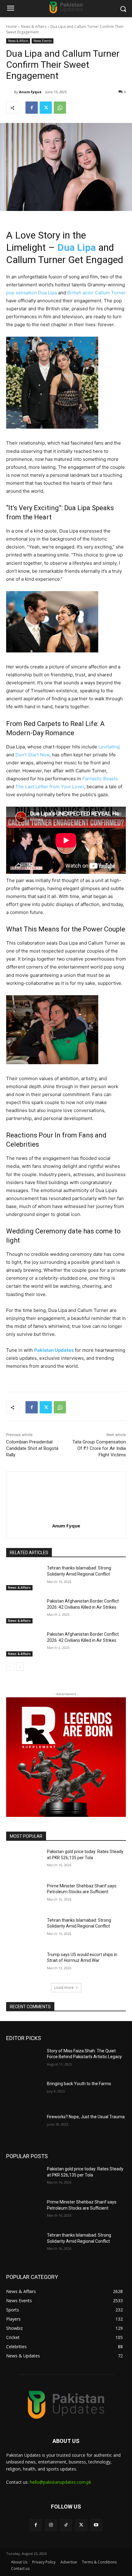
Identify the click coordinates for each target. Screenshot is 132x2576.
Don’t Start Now (32, 755)
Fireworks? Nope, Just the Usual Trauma (86, 2117)
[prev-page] (10, 1667)
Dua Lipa (77, 247)
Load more (64, 1987)
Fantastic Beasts (100, 779)
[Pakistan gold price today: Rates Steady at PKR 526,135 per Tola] (24, 1861)
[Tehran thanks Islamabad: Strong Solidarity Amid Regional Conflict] (24, 1578)
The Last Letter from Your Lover (50, 787)
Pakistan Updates (54, 1350)
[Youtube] (96, 2525)
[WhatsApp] (60, 108)
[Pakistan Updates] (66, 8)
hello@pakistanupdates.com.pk (60, 2482)
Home (12, 27)
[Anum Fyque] (10, 92)
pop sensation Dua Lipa (31, 293)
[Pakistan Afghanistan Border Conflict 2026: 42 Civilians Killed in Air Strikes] (24, 1611)
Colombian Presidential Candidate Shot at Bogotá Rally (32, 1448)
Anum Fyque (30, 92)
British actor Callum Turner (97, 293)
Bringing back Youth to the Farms (79, 2084)
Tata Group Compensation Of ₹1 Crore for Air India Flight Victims (99, 1448)
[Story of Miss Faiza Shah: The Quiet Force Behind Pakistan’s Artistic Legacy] (24, 2061)
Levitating (109, 747)
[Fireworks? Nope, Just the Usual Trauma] (24, 2127)
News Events (43, 41)
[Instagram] (51, 2525)
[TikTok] (66, 2525)
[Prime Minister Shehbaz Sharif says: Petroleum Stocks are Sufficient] (24, 1896)
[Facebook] (32, 108)
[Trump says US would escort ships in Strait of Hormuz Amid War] (24, 1964)
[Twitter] (46, 108)
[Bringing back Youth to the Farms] (24, 2093)
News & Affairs (34, 27)
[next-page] (20, 1667)
